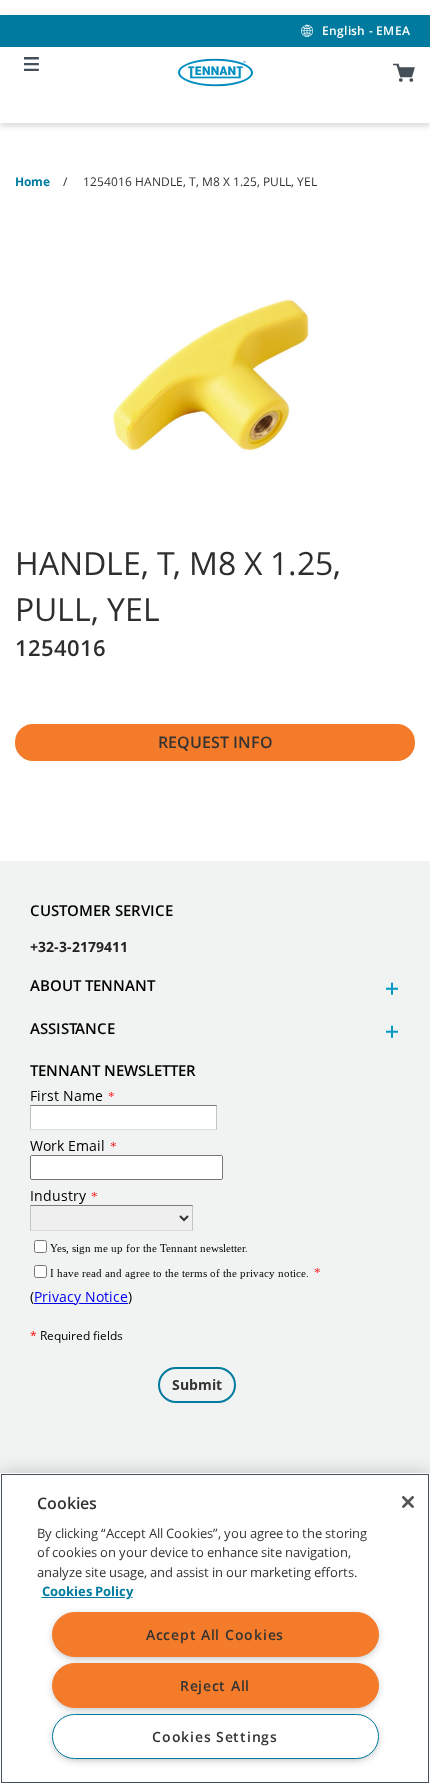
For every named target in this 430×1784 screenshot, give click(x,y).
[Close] (408, 1502)
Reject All (215, 1685)
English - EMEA (366, 30)
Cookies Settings (215, 1736)
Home (32, 181)
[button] (389, 988)
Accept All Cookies (215, 1634)
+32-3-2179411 (79, 946)
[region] (215, 1628)
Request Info (215, 742)
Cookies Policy (87, 1591)
